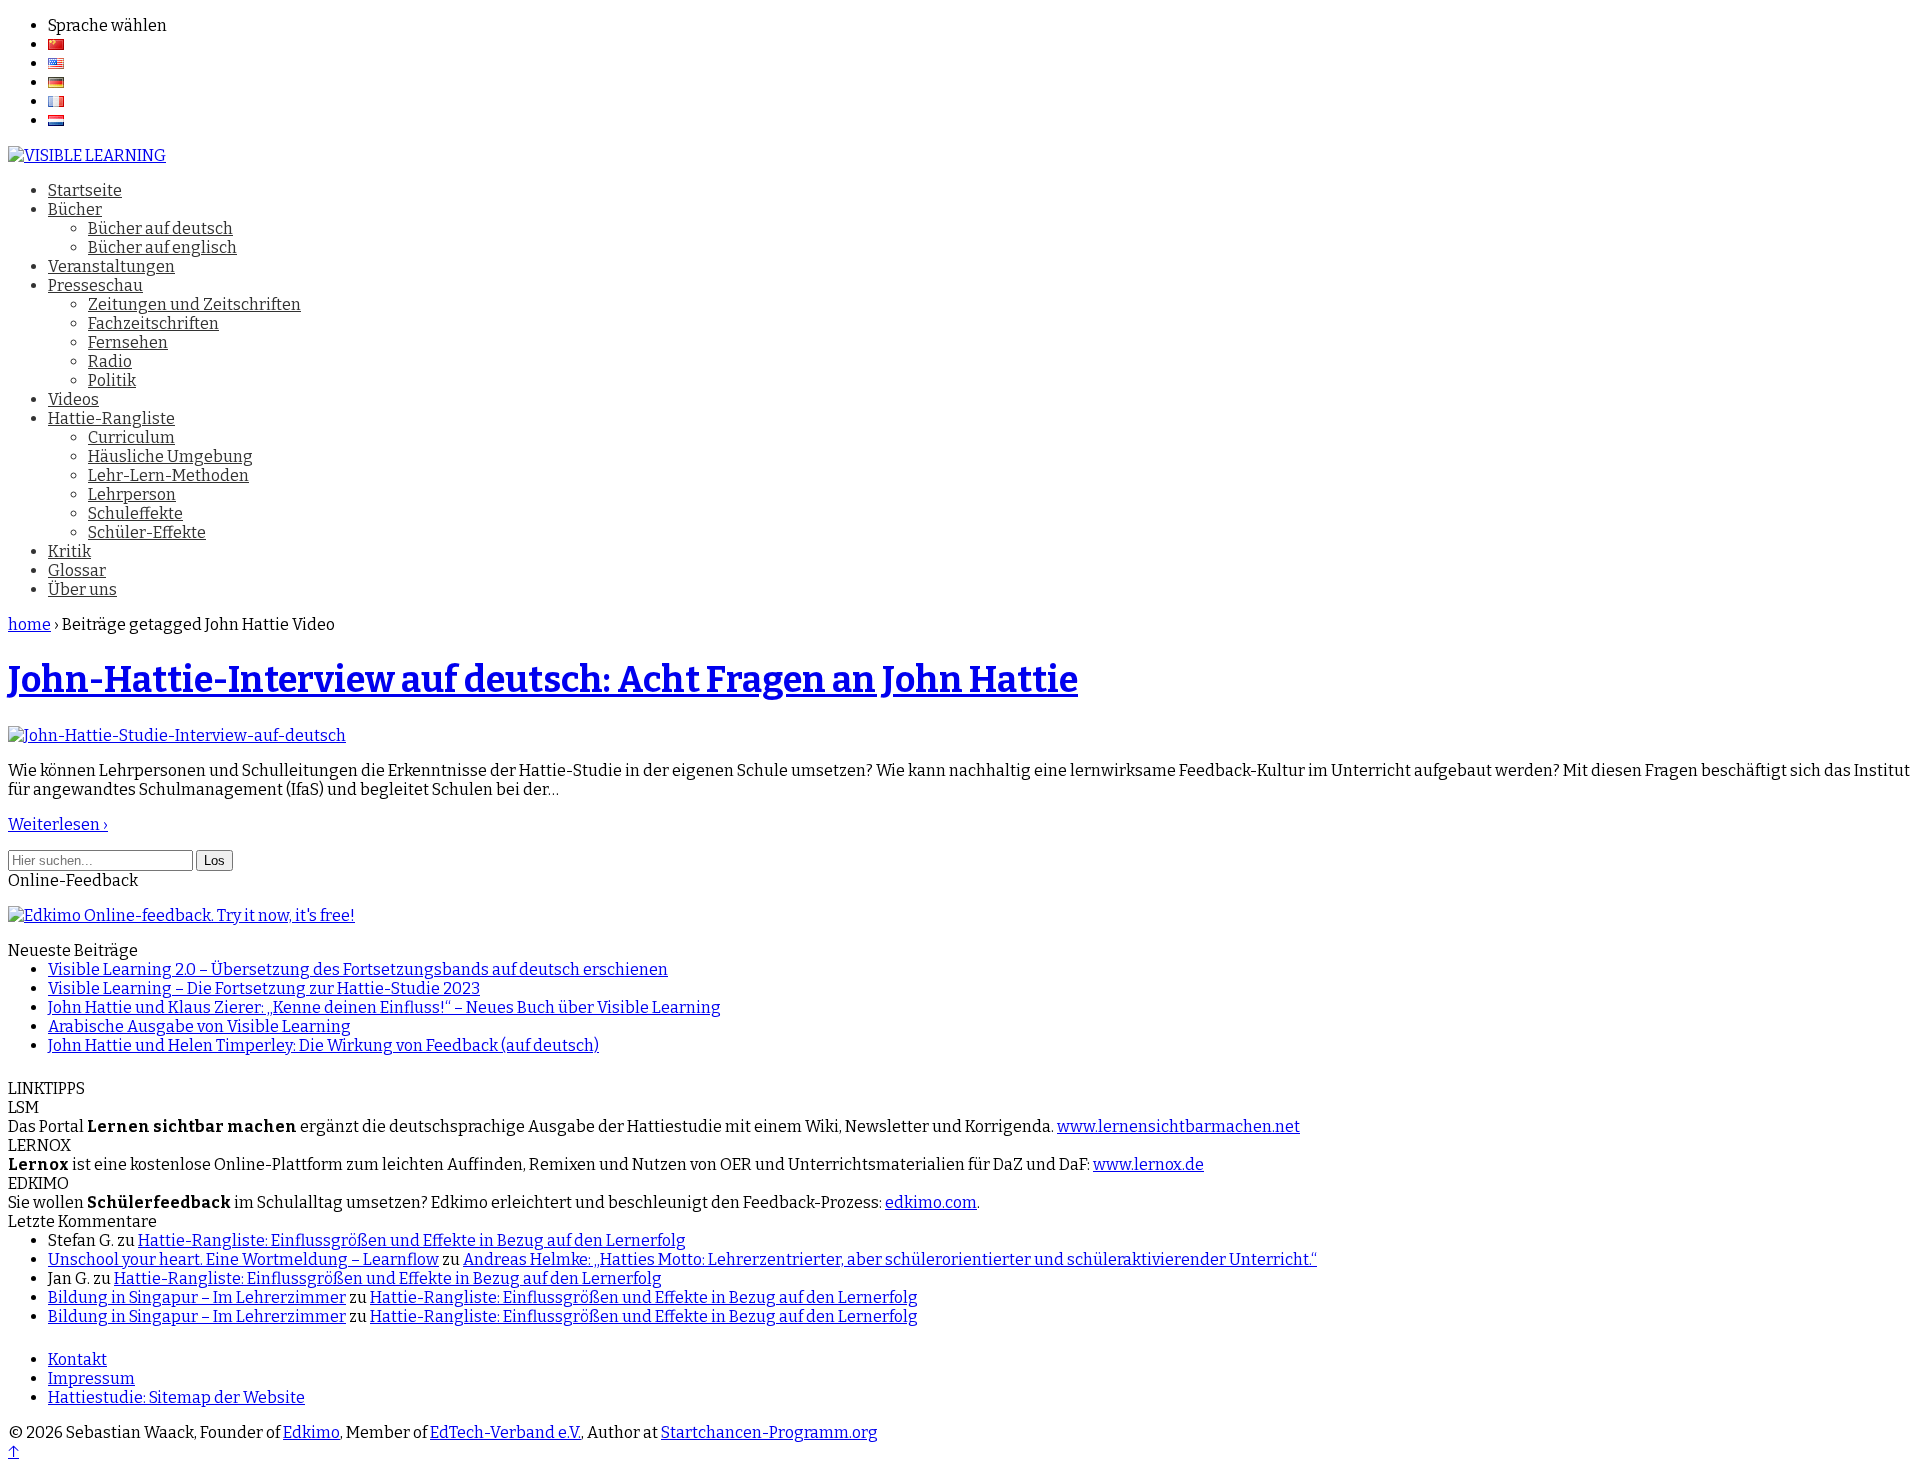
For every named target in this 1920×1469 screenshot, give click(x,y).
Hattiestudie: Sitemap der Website (176, 1397)
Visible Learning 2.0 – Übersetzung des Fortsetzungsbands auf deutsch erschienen (358, 969)
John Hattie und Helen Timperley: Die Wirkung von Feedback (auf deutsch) (323, 1045)
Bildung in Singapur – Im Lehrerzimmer (197, 1297)
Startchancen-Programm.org (769, 1432)
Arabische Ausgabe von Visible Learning (199, 1026)
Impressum (91, 1378)
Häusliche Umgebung (170, 456)
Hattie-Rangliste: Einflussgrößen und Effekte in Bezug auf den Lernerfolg (412, 1240)
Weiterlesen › (58, 824)
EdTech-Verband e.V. (505, 1432)
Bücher (75, 209)
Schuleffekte (135, 513)
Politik (112, 380)
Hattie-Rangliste (111, 418)
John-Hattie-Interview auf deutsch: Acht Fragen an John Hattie (543, 680)
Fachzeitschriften (153, 323)
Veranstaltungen (111, 266)
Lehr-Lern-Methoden (168, 475)
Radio (110, 361)
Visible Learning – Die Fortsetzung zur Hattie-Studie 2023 (264, 988)
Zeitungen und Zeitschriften (194, 304)
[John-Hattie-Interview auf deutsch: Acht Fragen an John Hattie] (177, 735)
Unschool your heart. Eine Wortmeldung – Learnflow (243, 1259)
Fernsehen (128, 342)
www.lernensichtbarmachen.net (1178, 1126)
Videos (73, 399)
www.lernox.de (1148, 1164)
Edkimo (311, 1432)
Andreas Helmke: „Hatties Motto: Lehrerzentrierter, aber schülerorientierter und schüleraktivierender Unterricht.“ (890, 1259)
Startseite (85, 190)
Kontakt (77, 1359)
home (29, 624)
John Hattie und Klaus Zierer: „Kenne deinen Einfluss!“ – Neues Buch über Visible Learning (384, 1007)
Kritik (69, 551)
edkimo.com (931, 1202)
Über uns (82, 589)
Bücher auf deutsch (160, 228)
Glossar (77, 570)
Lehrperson (132, 494)
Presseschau (95, 285)
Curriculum (131, 437)
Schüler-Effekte (147, 532)
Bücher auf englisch (162, 247)
